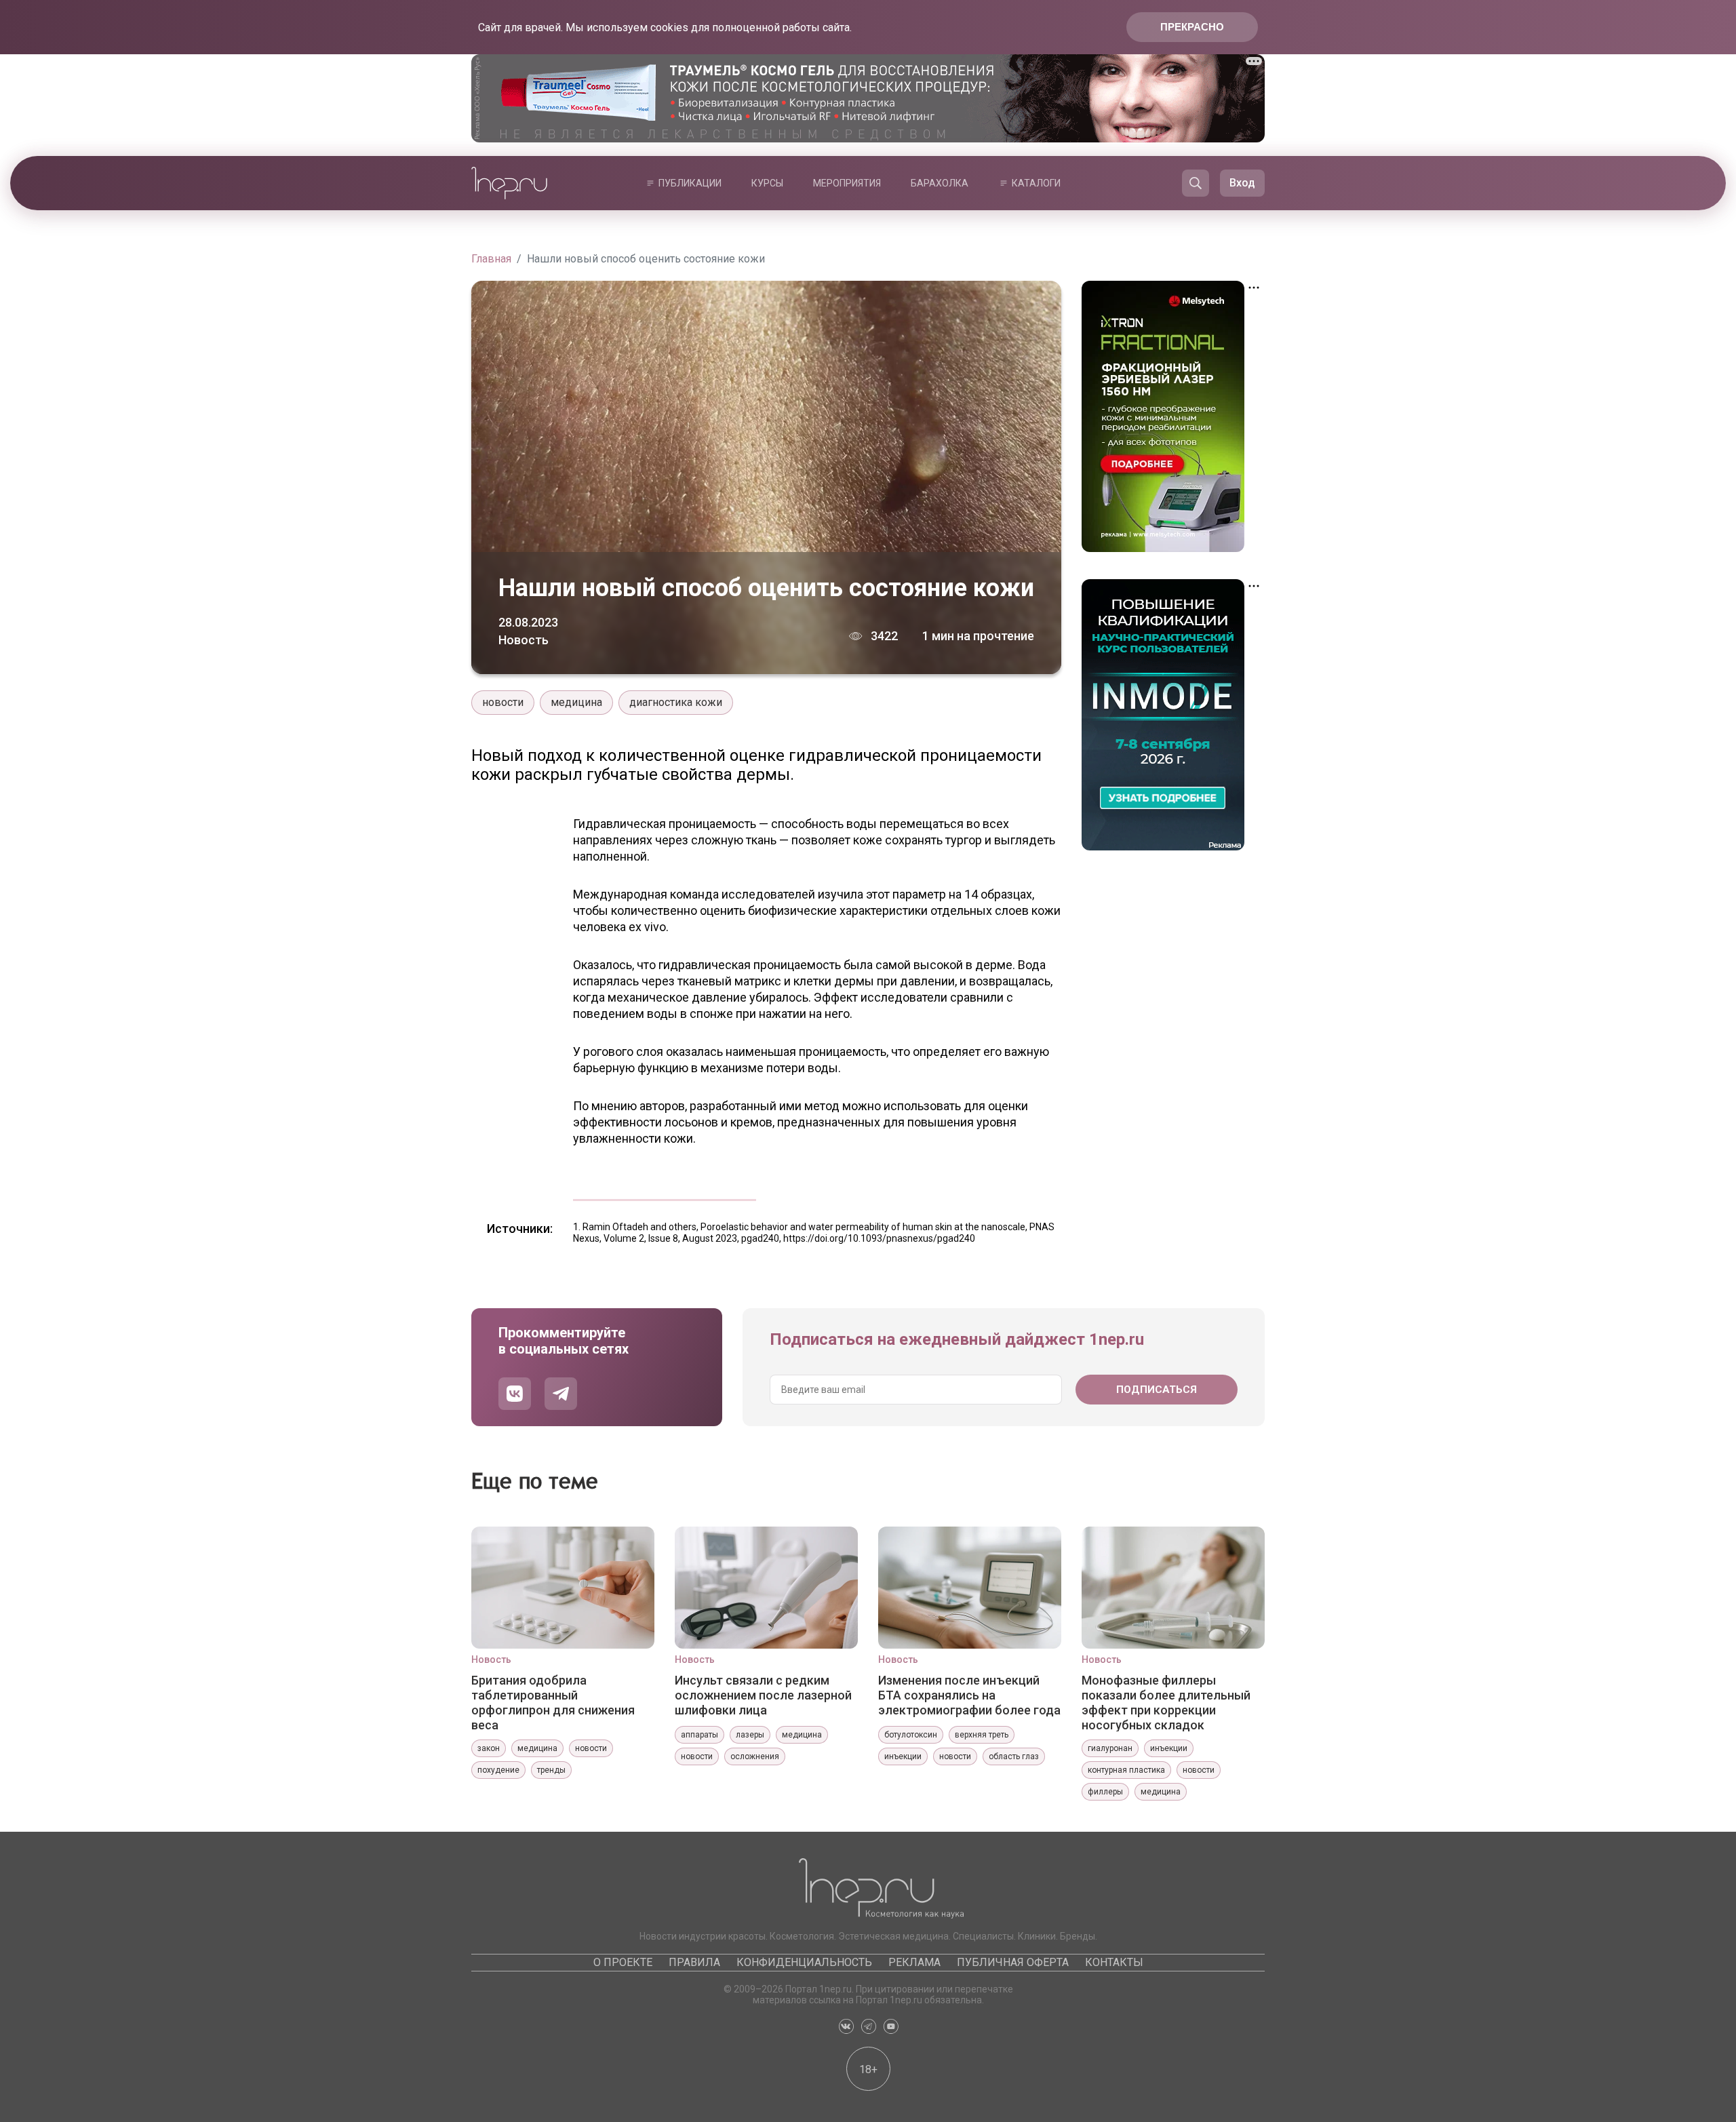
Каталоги (1036, 183)
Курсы (767, 183)
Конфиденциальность (804, 1962)
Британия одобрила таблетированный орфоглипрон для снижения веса (553, 1702)
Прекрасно (1192, 27)
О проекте (623, 1962)
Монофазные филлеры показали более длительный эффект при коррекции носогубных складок (1166, 1702)
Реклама (914, 1962)
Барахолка (940, 183)
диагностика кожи (676, 702)
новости (503, 702)
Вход (1242, 183)
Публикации (690, 183)
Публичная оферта (1013, 1962)
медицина (576, 702)
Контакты (1114, 1962)
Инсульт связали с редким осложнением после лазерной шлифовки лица (763, 1695)
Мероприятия (847, 183)
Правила (694, 1962)
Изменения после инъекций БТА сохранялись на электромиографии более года (969, 1695)
